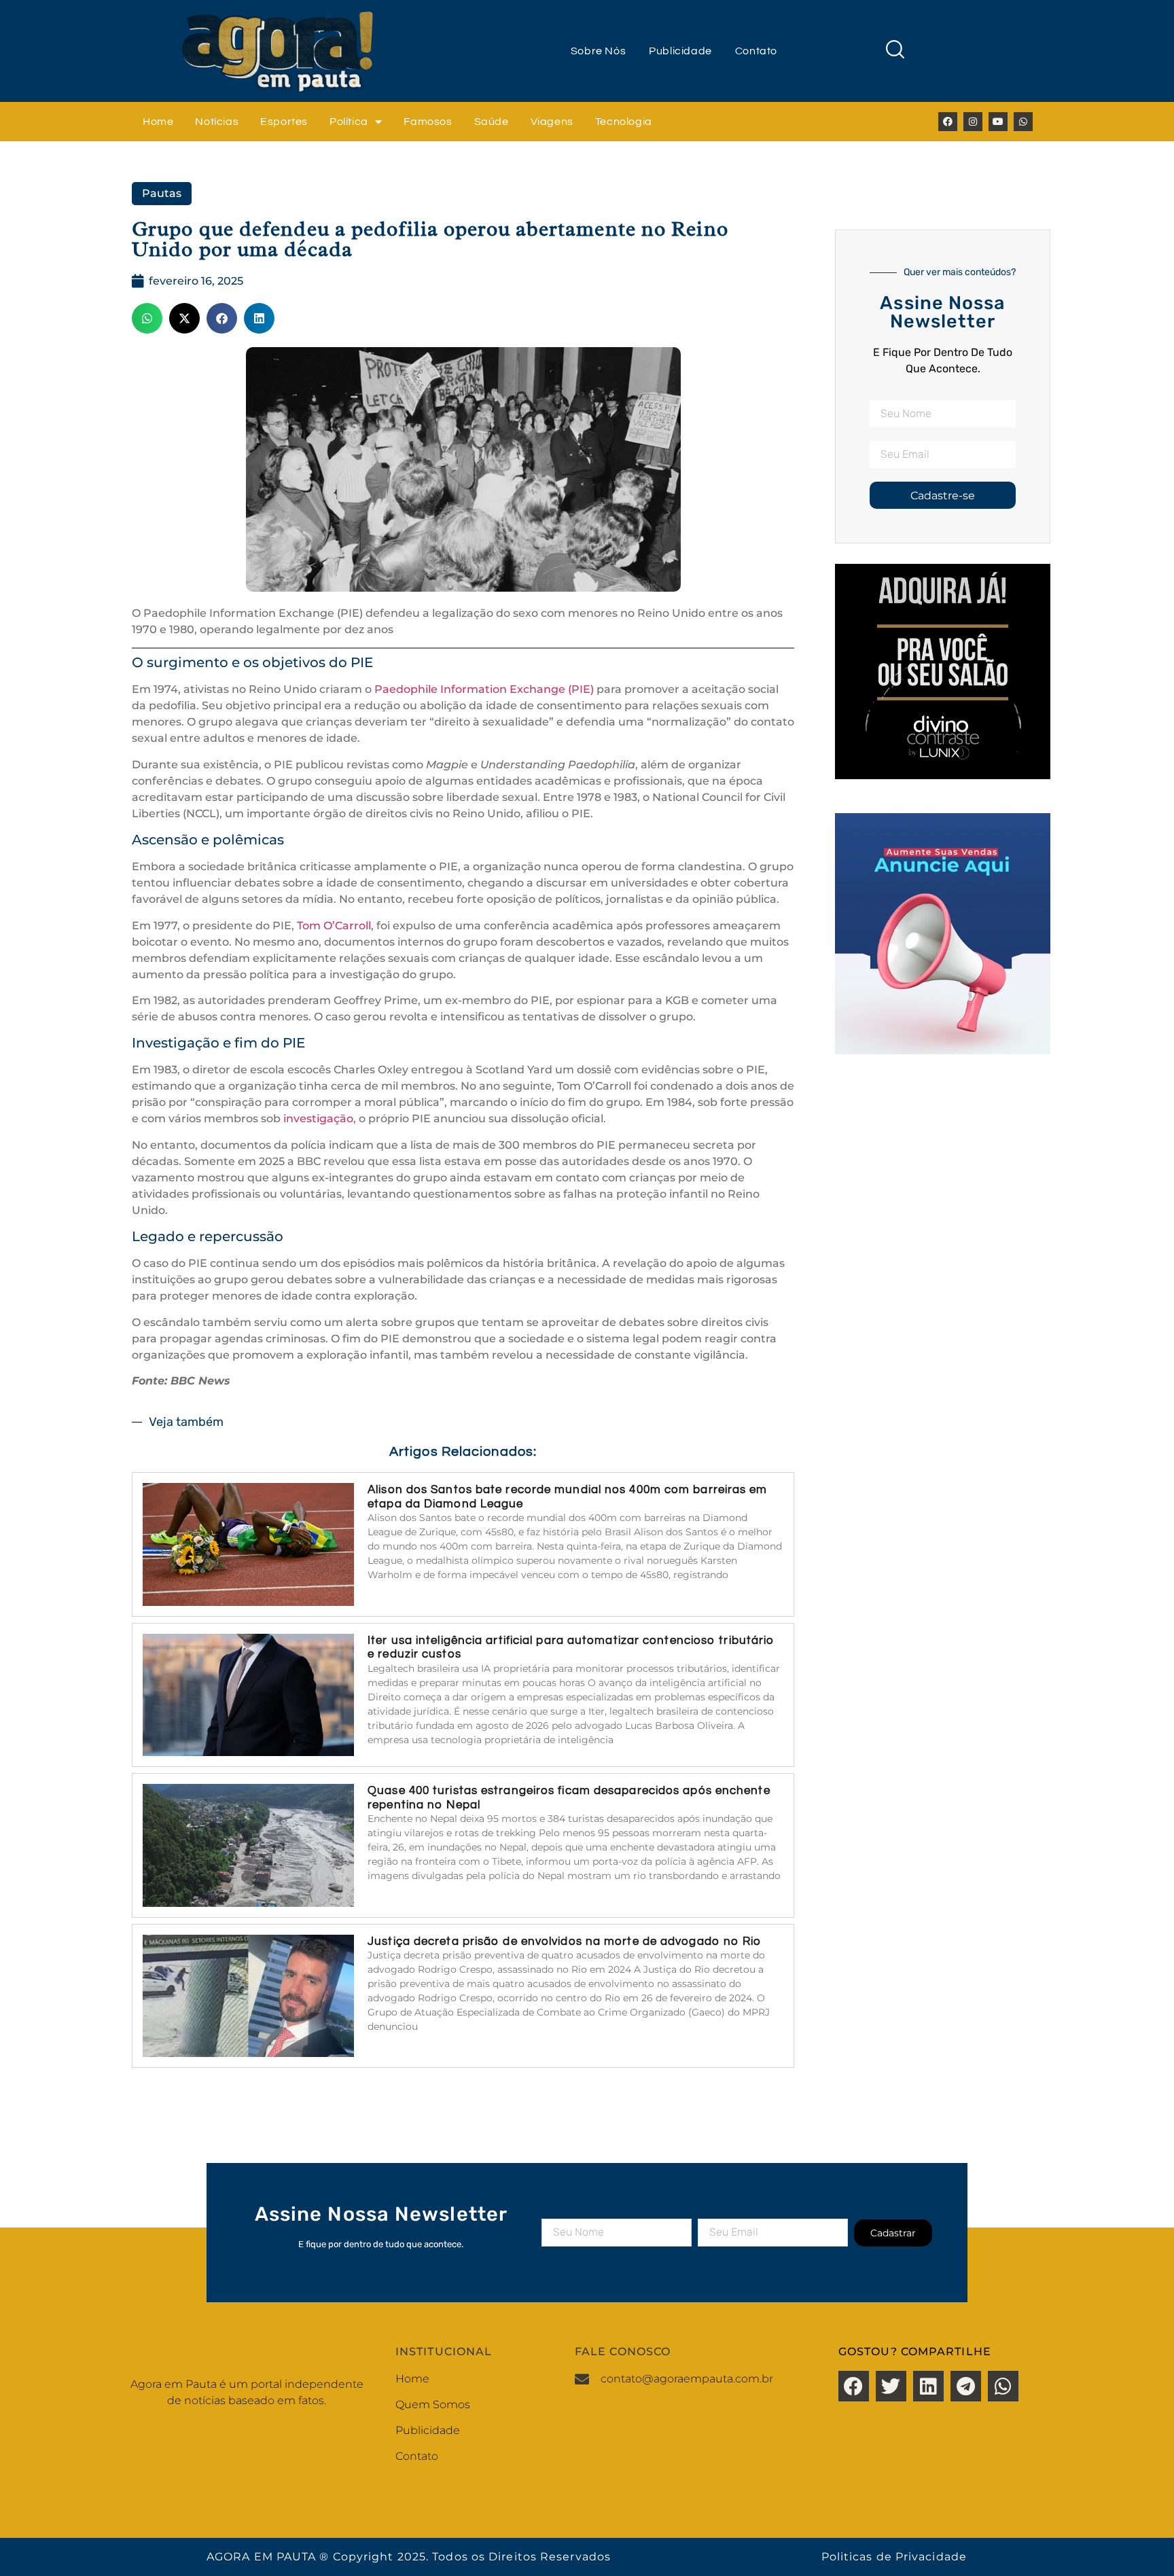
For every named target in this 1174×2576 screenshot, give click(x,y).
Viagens (552, 122)
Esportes (284, 122)
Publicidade (680, 51)
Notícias (217, 122)
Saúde (492, 122)
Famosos (428, 122)
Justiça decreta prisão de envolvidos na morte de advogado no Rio (564, 1942)
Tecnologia (624, 122)
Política (349, 122)
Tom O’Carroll (334, 926)
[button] (147, 318)
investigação (318, 1119)
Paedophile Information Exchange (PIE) (484, 689)
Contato (756, 51)
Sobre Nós (598, 51)
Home (158, 122)
